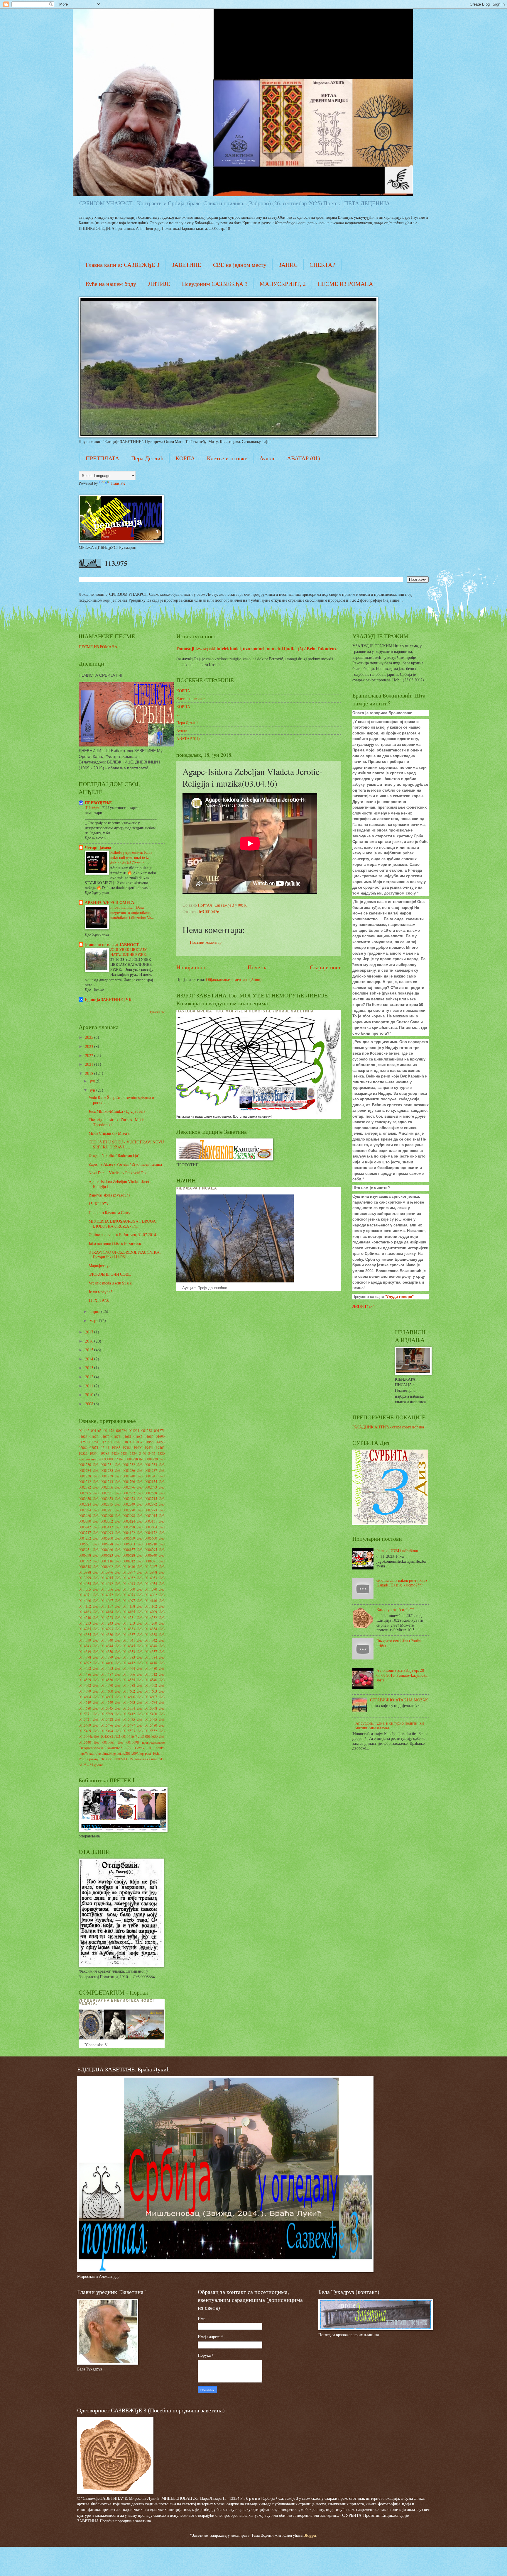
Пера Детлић (147, 458)
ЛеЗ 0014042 (103, 1584)
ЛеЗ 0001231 (103, 1465)
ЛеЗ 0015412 (125, 1714)
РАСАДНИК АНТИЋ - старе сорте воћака (388, 1427)
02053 (160, 1442)
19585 (105, 1453)
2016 (90, 1341)
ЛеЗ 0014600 (103, 1691)
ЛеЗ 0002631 (103, 1493)
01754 (94, 1442)
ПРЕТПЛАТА (102, 458)
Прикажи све (157, 1012)
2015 (90, 1350)
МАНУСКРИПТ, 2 (283, 284)
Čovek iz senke (150, 1748)
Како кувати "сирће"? (395, 1609)
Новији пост (191, 967)
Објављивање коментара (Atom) (234, 979)
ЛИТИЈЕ (159, 284)
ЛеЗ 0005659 (125, 1538)
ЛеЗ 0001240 (125, 1476)
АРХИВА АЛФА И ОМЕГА (109, 902)
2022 (90, 1055)
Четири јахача (98, 848)
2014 (90, 1359)
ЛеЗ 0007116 (103, 1561)
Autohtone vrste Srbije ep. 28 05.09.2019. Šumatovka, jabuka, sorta (402, 1675)
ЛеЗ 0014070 (147, 1589)
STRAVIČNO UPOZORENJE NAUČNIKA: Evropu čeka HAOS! (125, 1255)
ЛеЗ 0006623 (103, 1555)
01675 (94, 1436)
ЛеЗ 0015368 (147, 1708)
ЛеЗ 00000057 (108, 1459)
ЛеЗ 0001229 (148, 1459)
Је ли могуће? (100, 1292)
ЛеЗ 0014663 (125, 1702)
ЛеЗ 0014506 (125, 1674)
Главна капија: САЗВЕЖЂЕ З (122, 265)
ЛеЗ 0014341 (125, 1640)
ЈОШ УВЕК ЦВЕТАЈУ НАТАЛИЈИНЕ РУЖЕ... (130, 952)
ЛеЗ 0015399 (103, 1714)
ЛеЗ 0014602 (125, 1691)
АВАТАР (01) (304, 458)
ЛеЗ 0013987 (147, 1567)
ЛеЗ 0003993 (103, 1533)
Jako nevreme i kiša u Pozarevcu (115, 1243)
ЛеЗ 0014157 (103, 1606)
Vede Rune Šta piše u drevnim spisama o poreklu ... (121, 1100)
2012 (90, 1377)
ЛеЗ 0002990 (103, 1516)
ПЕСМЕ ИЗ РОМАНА (345, 284)
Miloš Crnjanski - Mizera (109, 1133)
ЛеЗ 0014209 (147, 1612)
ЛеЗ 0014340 (103, 1640)
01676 (105, 1436)
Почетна (258, 967)
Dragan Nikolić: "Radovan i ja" (114, 1155)
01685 (149, 1436)
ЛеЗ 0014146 (147, 1601)
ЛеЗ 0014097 (125, 1601)
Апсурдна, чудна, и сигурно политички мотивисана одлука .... (390, 1725)
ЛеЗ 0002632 (125, 1493)
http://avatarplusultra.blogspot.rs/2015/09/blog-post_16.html (121, 1753)
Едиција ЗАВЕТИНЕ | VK (108, 999)
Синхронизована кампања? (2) (105, 1748)
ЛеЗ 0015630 (148, 1736)
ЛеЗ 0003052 (103, 1521)
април (96, 1311)
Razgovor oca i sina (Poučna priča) (399, 1643)
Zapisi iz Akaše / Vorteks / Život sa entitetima (125, 1164)
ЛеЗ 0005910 (147, 1544)
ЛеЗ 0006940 (147, 1555)
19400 (138, 1447)
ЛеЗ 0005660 (147, 1538)
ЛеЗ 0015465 (147, 1719)
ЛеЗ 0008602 (103, 1567)
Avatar (267, 458)
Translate (118, 483)
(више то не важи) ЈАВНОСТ (112, 945)
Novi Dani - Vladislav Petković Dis (117, 1173)
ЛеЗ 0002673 (125, 1499)
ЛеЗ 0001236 (125, 1470)
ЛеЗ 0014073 (125, 1595)
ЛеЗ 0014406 (103, 1663)
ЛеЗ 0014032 (125, 1578)
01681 (127, 1436)
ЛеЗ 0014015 (103, 1578)
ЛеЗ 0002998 (125, 1516)
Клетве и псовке (227, 458)
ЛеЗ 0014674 (147, 1702)
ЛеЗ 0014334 (147, 1629)
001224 (121, 1430)
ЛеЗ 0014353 (125, 1652)
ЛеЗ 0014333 (125, 1629)
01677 (116, 1436)
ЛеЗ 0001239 (103, 1476)
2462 (152, 1453)
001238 (147, 1430)
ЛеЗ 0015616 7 (126, 1736)
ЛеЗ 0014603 (147, 1691)
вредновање (87, 1459)
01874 (127, 1442)
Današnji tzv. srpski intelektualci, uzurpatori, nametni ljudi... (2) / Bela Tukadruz (256, 649)
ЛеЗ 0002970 (125, 1510)
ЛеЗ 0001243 (103, 1482)
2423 (124, 1453)
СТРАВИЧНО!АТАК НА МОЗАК (399, 1700)
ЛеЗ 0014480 (147, 1668)
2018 (90, 1073)
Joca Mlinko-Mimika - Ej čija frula (117, 1111)
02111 (105, 1447)
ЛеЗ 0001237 (147, 1470)
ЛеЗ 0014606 (125, 1697)
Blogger (310, 2535)
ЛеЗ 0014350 (103, 1652)
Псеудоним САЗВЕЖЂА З (215, 284)
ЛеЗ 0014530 (103, 1680)
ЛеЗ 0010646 (125, 1567)
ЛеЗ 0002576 (125, 1487)
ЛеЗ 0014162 (147, 1606)
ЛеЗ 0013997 (125, 1572)
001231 (134, 1430)
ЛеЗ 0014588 (125, 1685)
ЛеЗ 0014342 (147, 1640)
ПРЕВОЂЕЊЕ (98, 803)
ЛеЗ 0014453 (103, 1668)
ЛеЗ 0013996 (103, 1572)
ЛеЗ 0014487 (103, 1674)
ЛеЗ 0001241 (147, 1476)
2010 (90, 1395)
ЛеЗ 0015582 (104, 1736)
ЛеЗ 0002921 (103, 1510)
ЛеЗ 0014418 (147, 1663)
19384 (127, 1447)
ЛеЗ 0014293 (103, 1629)
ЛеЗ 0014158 (125, 1606)
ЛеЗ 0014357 (147, 1652)
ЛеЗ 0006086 (103, 1550)
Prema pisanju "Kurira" (96, 1759)
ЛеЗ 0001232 (125, 1465)
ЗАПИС (288, 265)
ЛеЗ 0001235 (103, 1470)
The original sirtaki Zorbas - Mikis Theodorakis (116, 1122)
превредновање (153, 1742)
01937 (138, 1442)
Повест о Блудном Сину (109, 1213)
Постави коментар (206, 942)
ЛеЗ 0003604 (147, 1527)
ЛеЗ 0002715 (147, 1499)
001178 (109, 1430)
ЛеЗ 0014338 (147, 1635)
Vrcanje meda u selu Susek (110, 1283)
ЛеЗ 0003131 (147, 1521)
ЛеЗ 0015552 (147, 1731)
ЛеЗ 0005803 (125, 1544)
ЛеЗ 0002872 (147, 1504)
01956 (149, 1442)
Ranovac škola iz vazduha (109, 1195)
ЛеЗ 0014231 (125, 1618)
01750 (83, 1442)
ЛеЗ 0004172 (147, 1533)
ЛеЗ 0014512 (147, 1674)
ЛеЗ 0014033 (147, 1578)
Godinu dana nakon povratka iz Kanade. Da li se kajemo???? (402, 1583)
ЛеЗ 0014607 (147, 1697)
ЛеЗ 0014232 (147, 1618)
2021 (90, 1064)
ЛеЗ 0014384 (147, 1657)
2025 (90, 1037)
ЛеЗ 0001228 (128, 1459)
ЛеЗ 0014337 (125, 1635)
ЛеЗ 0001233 (147, 1465)
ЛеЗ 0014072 (103, 1595)
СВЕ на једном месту (240, 265)
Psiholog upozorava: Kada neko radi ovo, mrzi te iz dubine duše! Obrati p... (131, 857)
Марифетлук (100, 1266)
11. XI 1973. (99, 1300)
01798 (116, 1442)
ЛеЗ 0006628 (125, 1555)
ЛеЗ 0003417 (103, 1527)
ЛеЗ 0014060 (125, 1589)
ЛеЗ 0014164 (103, 1612)
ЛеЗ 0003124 (125, 1521)
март (94, 1320)
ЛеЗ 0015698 (128, 1742)
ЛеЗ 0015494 (103, 1731)
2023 (90, 1046)
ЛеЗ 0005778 (103, 1544)
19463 (160, 1447)
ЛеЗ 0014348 (147, 1646)
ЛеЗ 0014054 (147, 1584)
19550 (94, 1453)
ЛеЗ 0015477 (125, 1725)
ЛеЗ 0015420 (147, 1714)
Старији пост (325, 967)
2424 (133, 1453)
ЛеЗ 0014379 (103, 1657)
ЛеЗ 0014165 (125, 1612)
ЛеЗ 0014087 (103, 1601)
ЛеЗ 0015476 (208, 911)
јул (93, 1081)
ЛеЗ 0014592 (147, 1685)
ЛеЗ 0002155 (147, 1482)
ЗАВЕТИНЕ (186, 265)
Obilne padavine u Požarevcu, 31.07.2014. (123, 1234)
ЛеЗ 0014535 (125, 1680)
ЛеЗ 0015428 (103, 1719)
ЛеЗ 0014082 (147, 1595)
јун (93, 1090)
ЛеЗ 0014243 (103, 1623)
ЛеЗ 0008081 (147, 1561)
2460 (143, 1453)
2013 (90, 1368)
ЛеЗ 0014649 (103, 1702)
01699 (160, 1436)
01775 (105, 1442)
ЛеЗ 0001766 (125, 1482)
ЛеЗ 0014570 (103, 1685)
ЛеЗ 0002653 (103, 1499)
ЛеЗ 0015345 (103, 1708)
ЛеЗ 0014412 (125, 1663)
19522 (83, 1453)
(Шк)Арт (92, 807)
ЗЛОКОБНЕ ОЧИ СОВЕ (110, 1274)
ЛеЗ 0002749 (125, 1504)
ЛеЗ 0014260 (147, 1623)
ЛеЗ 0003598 (125, 1527)
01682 (138, 1436)
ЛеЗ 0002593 (147, 1487)
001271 (159, 1430)
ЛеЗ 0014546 (147, 1680)
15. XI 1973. (99, 1204)
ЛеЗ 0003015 (147, 1516)
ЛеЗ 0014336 (103, 1635)
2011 (90, 1386)
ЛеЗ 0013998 (147, 1572)
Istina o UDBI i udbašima (397, 1551)
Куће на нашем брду (111, 284)
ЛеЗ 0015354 (125, 1708)
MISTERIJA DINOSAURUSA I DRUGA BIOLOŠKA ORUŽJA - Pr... (122, 1223)
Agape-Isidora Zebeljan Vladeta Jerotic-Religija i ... (121, 1184)
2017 (90, 1332)
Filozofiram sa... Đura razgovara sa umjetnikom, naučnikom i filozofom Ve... (132, 912)
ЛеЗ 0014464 (125, 1668)
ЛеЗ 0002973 (147, 1510)
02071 (94, 1447)
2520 (161, 1453)
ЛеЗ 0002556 (103, 1487)
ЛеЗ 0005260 (103, 1538)
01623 (83, 1436)
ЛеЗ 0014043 (125, 1584)
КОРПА (185, 458)
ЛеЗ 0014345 (125, 1646)
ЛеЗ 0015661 (104, 1742)
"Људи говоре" (399, 1297)
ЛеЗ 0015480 (147, 1725)
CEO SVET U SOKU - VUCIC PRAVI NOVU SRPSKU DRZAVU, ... (126, 1144)
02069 (83, 1447)
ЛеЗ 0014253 (125, 1623)
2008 (90, 1404)
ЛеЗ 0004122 (125, 1533)
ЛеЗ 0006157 (125, 1550)
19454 (149, 1447)
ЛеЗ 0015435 (125, 1719)
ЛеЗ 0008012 (125, 1561)
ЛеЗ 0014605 (103, 1697)
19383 (116, 1447)
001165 (96, 1430)
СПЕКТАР (322, 265)
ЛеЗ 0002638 (147, 1493)
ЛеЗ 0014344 (103, 1646)
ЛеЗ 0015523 (125, 1731)
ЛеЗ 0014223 (103, 1618)
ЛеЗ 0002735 (103, 1504)
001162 (84, 1430)
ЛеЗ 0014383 (125, 1657)
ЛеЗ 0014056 (103, 1589)
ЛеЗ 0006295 (147, 1550)
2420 (115, 1453)
